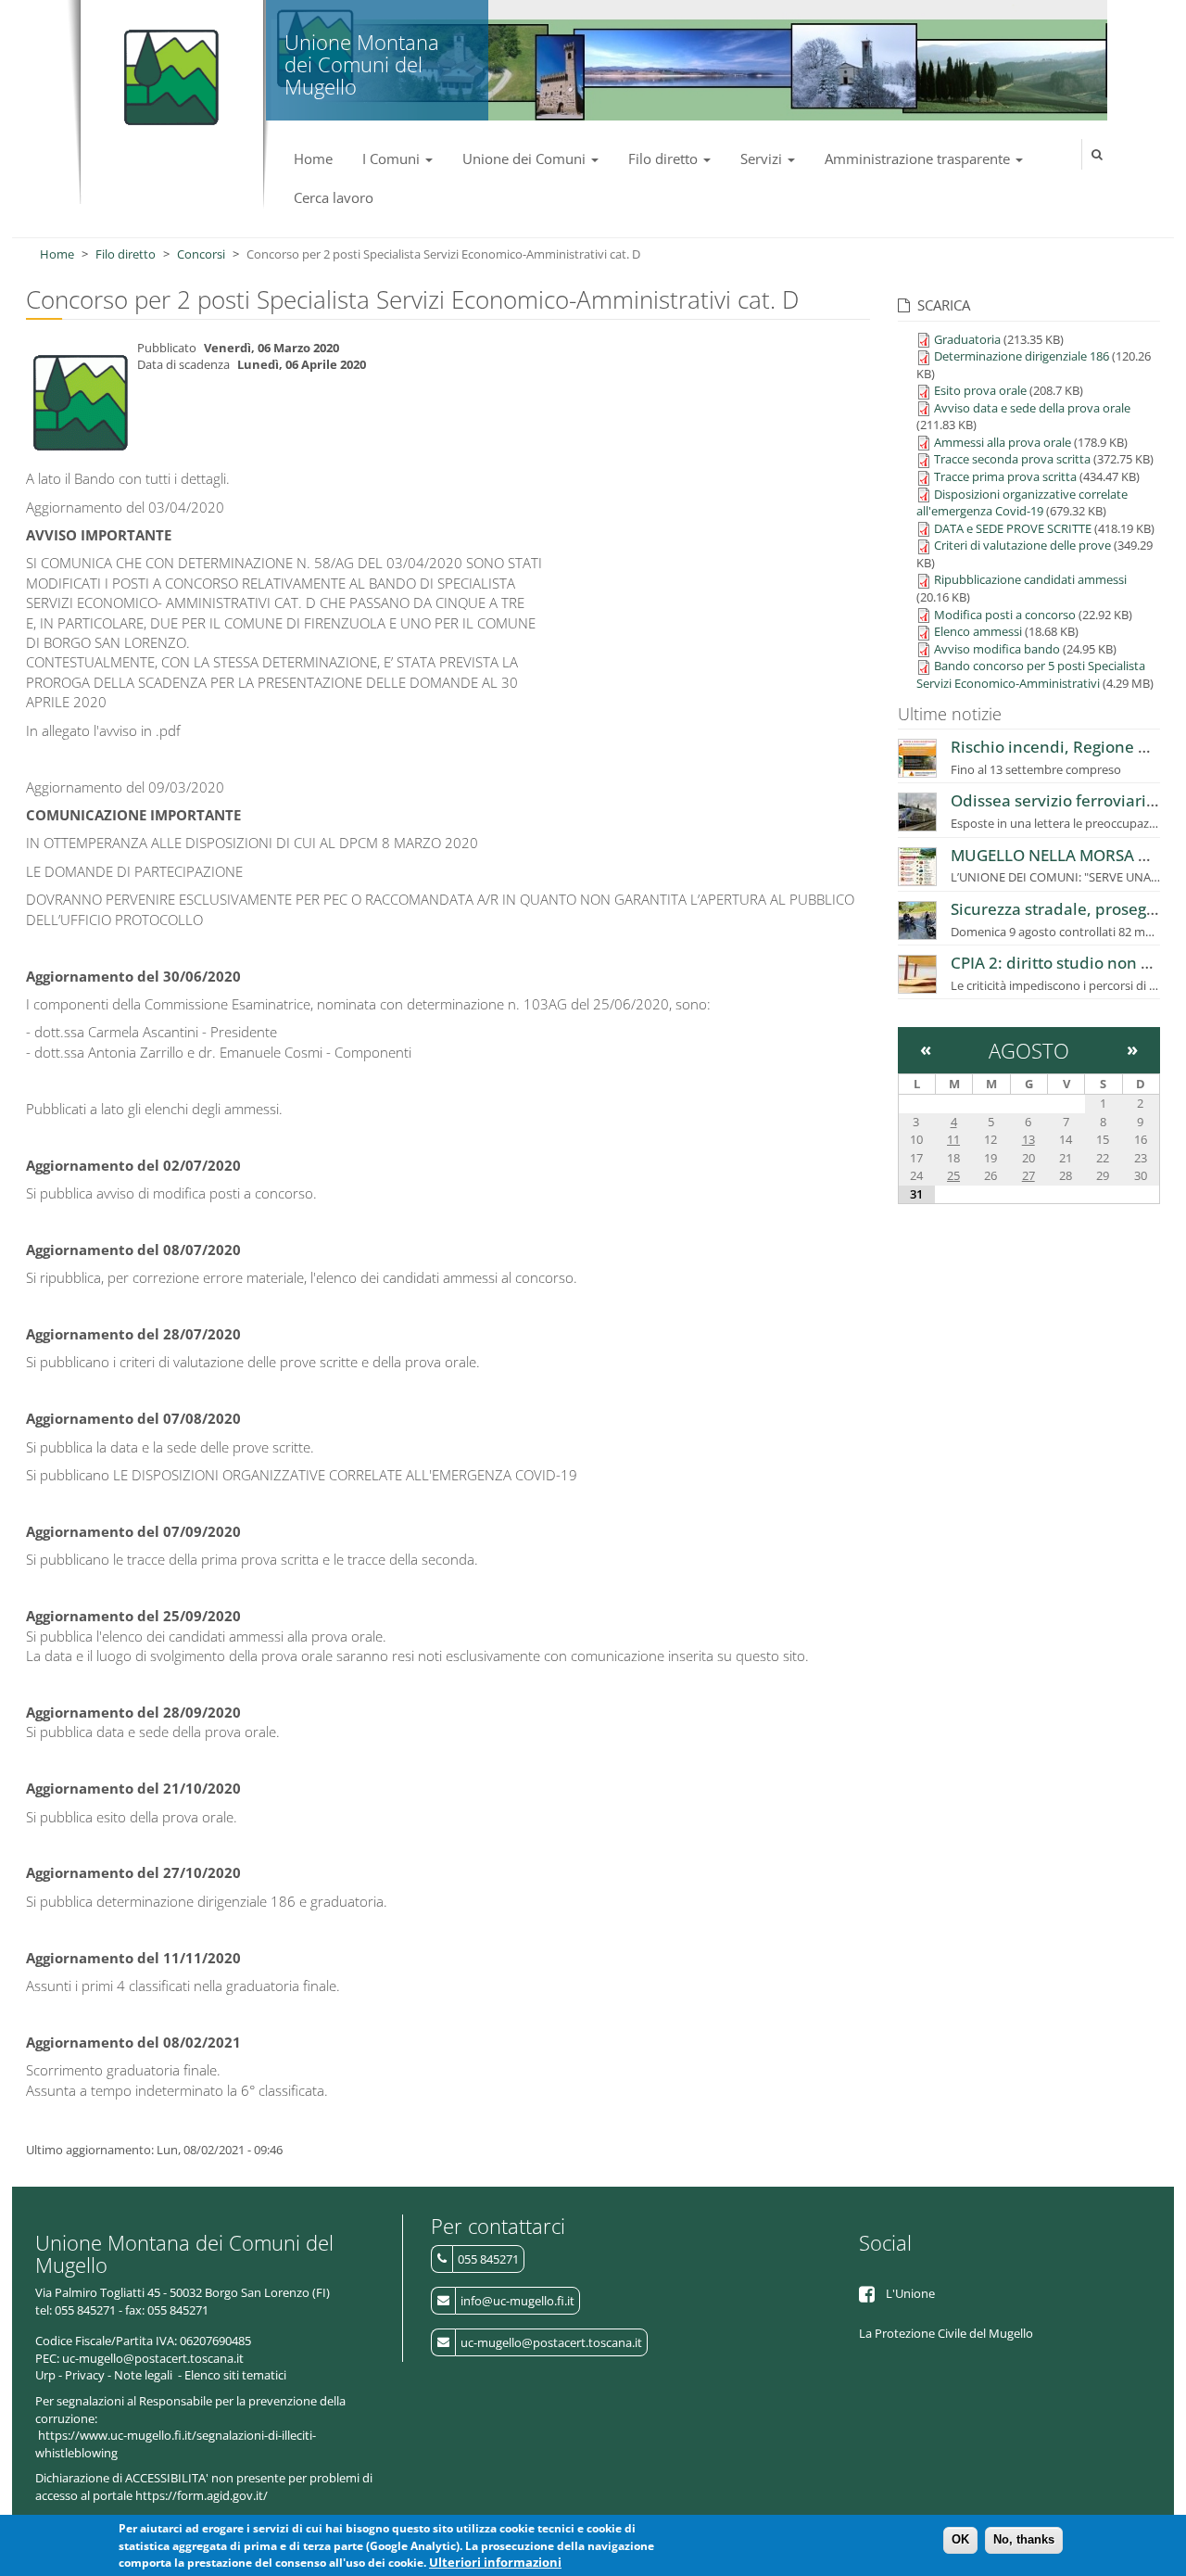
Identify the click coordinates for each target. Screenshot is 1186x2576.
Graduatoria (967, 339)
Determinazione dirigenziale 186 (1022, 356)
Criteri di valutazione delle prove (1022, 545)
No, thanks (1024, 2539)
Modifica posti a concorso (1005, 615)
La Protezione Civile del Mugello (946, 2333)
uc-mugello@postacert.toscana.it (551, 2342)
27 (1028, 1175)
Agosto (1029, 1050)
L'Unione (910, 2293)
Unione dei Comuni (526, 159)
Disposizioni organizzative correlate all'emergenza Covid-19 (1022, 503)
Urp (45, 2375)
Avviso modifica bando (997, 649)
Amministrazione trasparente (919, 159)
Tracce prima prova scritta (1005, 476)
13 (1028, 1139)
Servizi (763, 159)
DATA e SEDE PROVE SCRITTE (1013, 528)
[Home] (167, 70)
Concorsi (201, 254)
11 (953, 1139)
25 (953, 1175)
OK (960, 2539)
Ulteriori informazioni (495, 2563)
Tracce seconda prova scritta (1012, 459)
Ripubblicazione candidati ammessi (1030, 579)
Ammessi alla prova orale (1003, 442)
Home (313, 159)
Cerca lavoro (334, 197)
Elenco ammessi (978, 631)
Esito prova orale (980, 390)
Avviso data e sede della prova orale (1032, 408)
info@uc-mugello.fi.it (517, 2301)
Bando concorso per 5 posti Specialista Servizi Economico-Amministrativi (1031, 674)
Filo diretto (665, 159)
